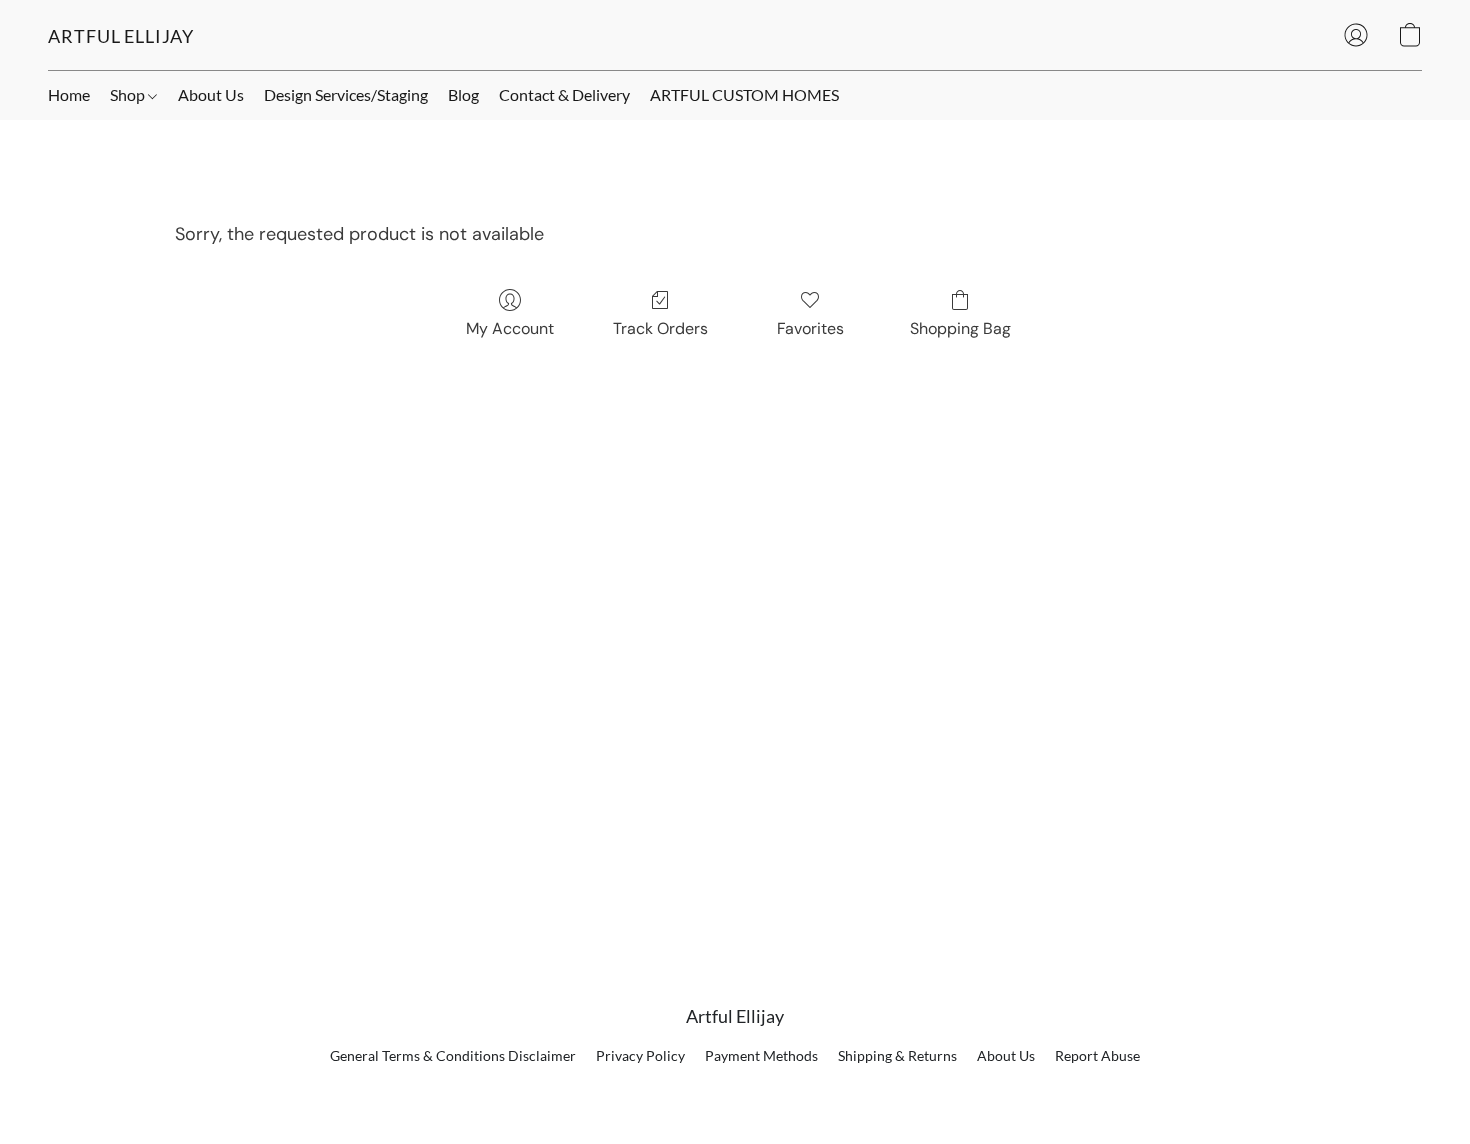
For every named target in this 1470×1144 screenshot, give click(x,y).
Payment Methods (761, 1055)
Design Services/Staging (346, 94)
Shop (129, 94)
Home (69, 94)
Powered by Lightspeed (735, 1090)
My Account (510, 328)
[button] (121, 35)
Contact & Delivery (564, 94)
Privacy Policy (640, 1055)
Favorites (810, 328)
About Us (211, 94)
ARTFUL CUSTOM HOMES (744, 94)
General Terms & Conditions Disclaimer (453, 1055)
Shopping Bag (960, 328)
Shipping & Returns (897, 1055)
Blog (463, 94)
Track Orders (660, 328)
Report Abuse (1097, 1055)
